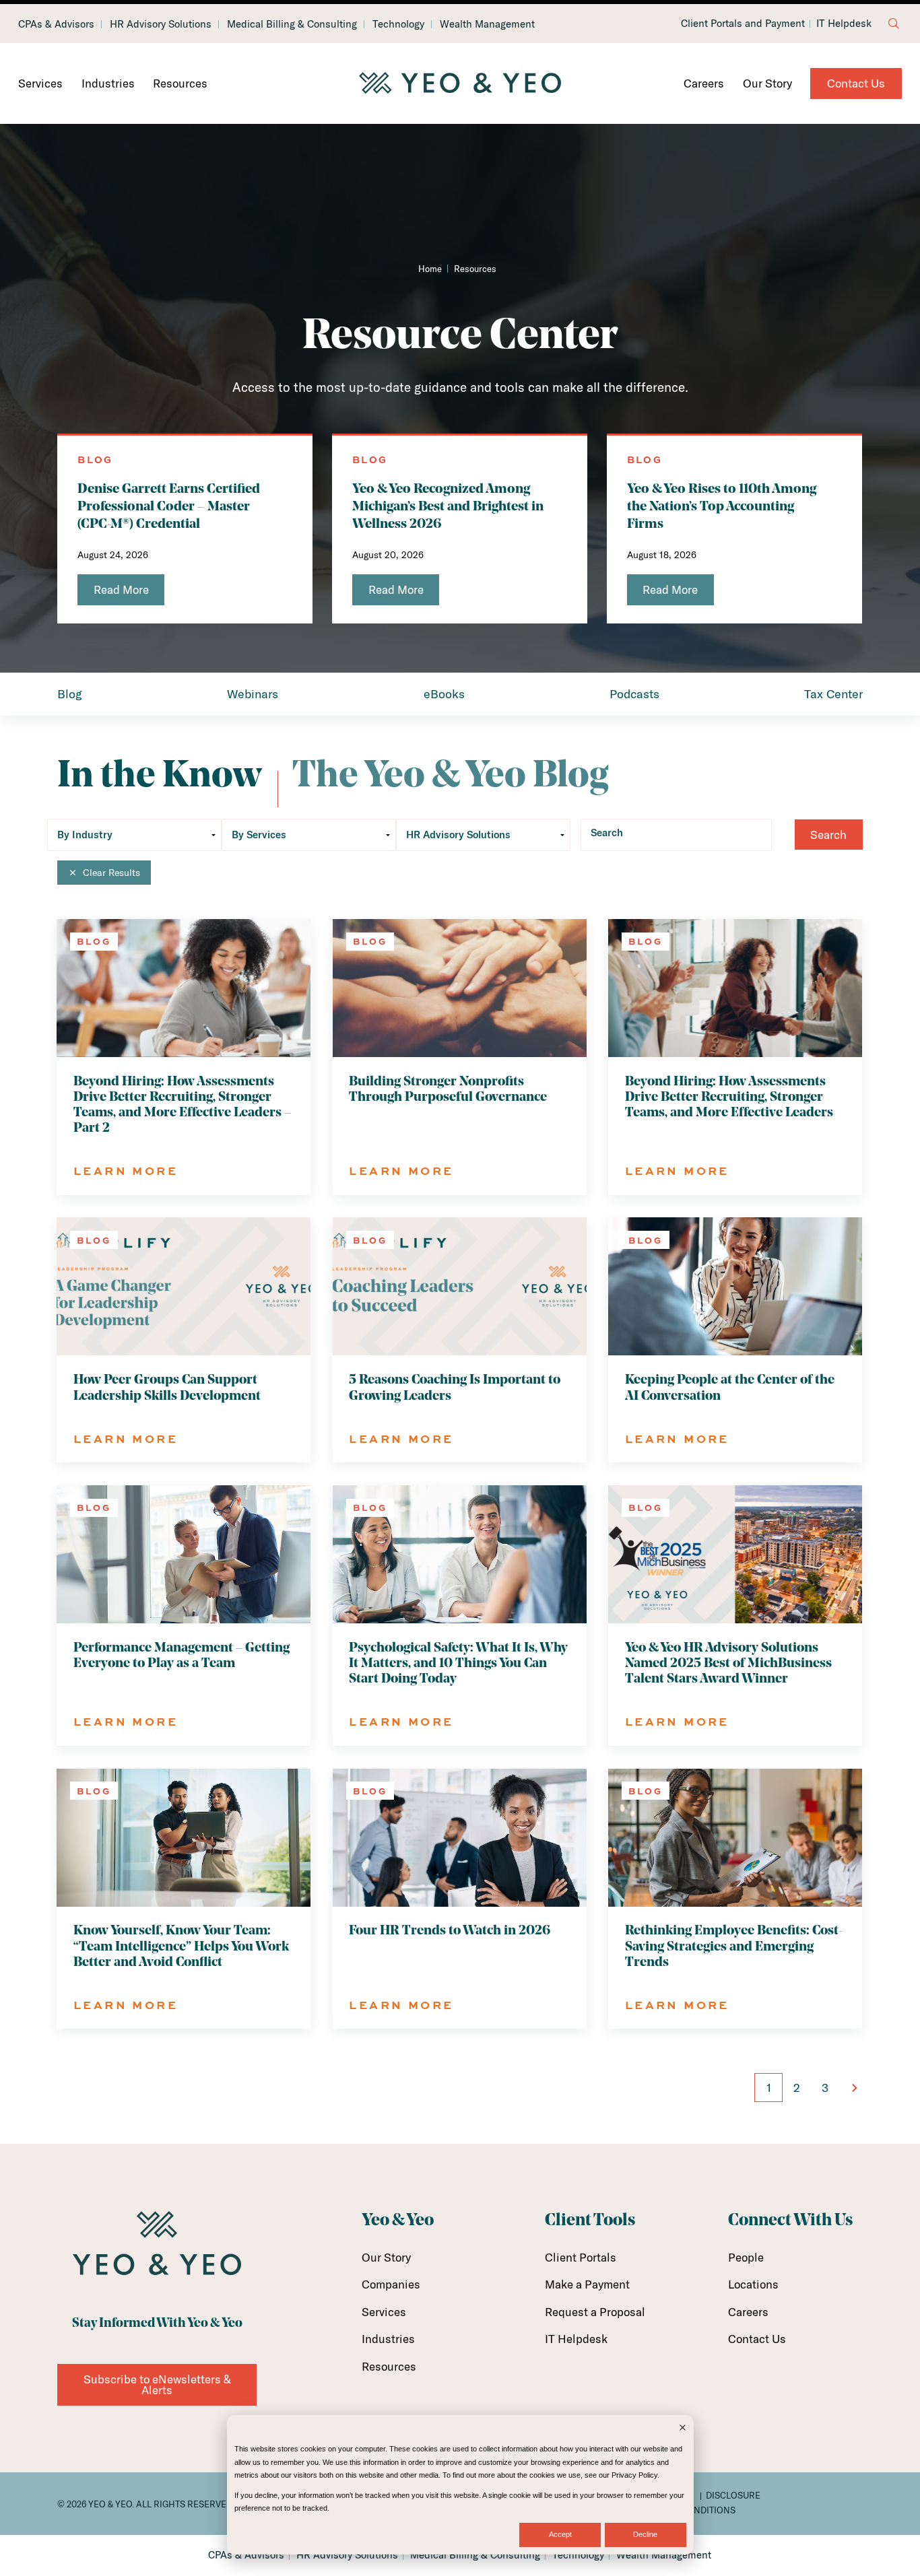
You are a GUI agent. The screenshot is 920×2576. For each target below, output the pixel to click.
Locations (753, 2284)
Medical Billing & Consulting (292, 24)
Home (430, 269)
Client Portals (581, 2257)
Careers (704, 83)
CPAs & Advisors (56, 24)
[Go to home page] (460, 83)
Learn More (126, 1171)
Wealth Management (487, 24)
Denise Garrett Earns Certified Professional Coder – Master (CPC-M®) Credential (169, 507)
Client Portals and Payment (743, 24)
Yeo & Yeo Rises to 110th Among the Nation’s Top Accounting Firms (722, 507)
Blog (70, 694)
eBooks (444, 694)
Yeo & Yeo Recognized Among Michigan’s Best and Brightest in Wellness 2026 (448, 507)
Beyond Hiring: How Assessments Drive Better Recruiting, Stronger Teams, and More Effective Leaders (729, 1097)
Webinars (253, 694)
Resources (180, 83)
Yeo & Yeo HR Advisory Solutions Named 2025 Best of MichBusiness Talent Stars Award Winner (728, 1664)
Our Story (767, 83)
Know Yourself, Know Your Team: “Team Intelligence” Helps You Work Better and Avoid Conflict (181, 1946)
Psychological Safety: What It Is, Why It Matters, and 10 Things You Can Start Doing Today (458, 1664)
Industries (108, 83)
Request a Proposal (595, 2312)
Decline (645, 2534)
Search (607, 833)
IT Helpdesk (844, 24)
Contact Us (856, 83)
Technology (398, 24)
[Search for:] (894, 24)
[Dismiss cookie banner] (683, 2429)
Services (40, 83)
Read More (121, 589)
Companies (391, 2284)
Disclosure (733, 2495)
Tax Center (833, 694)
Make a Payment (587, 2284)
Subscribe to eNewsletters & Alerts (157, 2384)
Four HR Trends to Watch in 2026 (450, 1931)
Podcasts (634, 694)
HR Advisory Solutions (161, 24)
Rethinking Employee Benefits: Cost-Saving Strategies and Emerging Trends (734, 1946)
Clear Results (111, 873)
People (746, 2257)
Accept (560, 2534)
